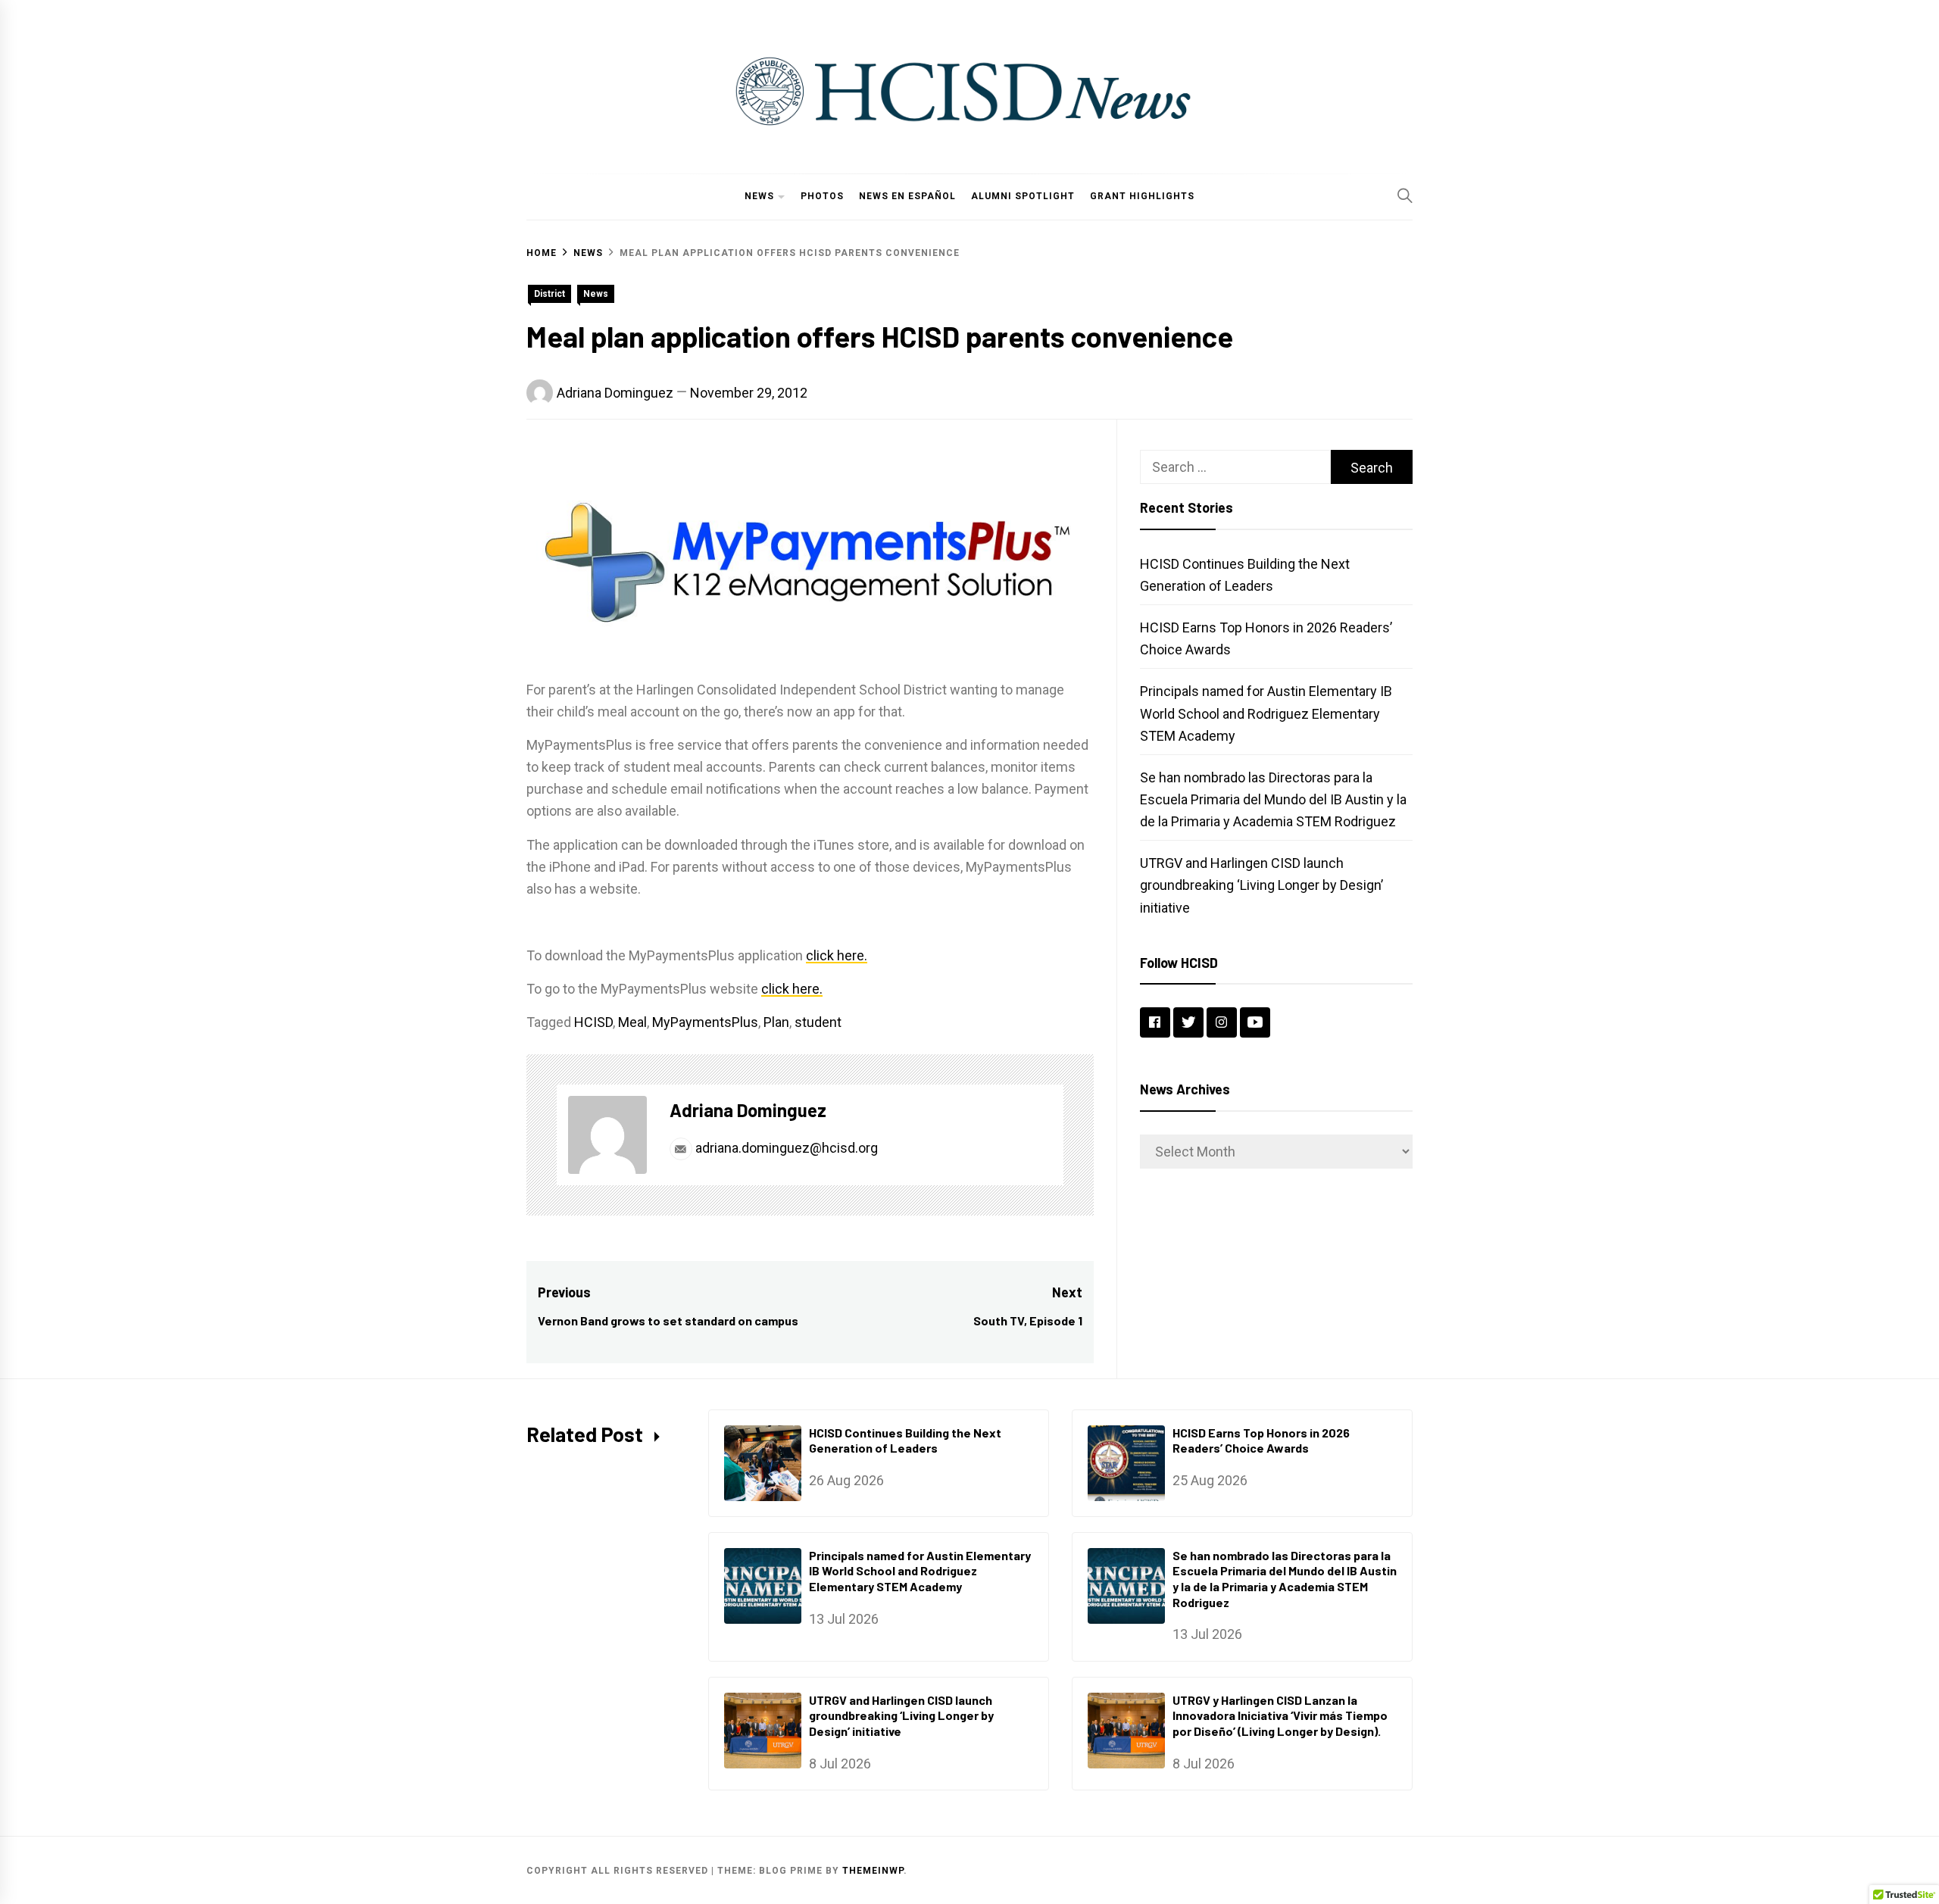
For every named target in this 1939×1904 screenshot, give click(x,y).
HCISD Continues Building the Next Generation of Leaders (905, 1440)
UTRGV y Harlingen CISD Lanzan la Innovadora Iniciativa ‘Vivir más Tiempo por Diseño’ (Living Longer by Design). (1280, 1716)
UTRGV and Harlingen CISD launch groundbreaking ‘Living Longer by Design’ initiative (1261, 885)
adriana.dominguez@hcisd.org (785, 1148)
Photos (822, 196)
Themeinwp (873, 1871)
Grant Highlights (1142, 196)
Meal (632, 1022)
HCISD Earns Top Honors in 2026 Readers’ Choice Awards (1261, 1440)
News (759, 196)
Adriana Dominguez (615, 393)
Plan (776, 1022)
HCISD (593, 1022)
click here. (837, 955)
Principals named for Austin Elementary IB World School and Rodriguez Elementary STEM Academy (1266, 713)
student (818, 1022)
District (550, 294)
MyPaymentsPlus (705, 1022)
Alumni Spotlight (1023, 196)
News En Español (907, 196)
